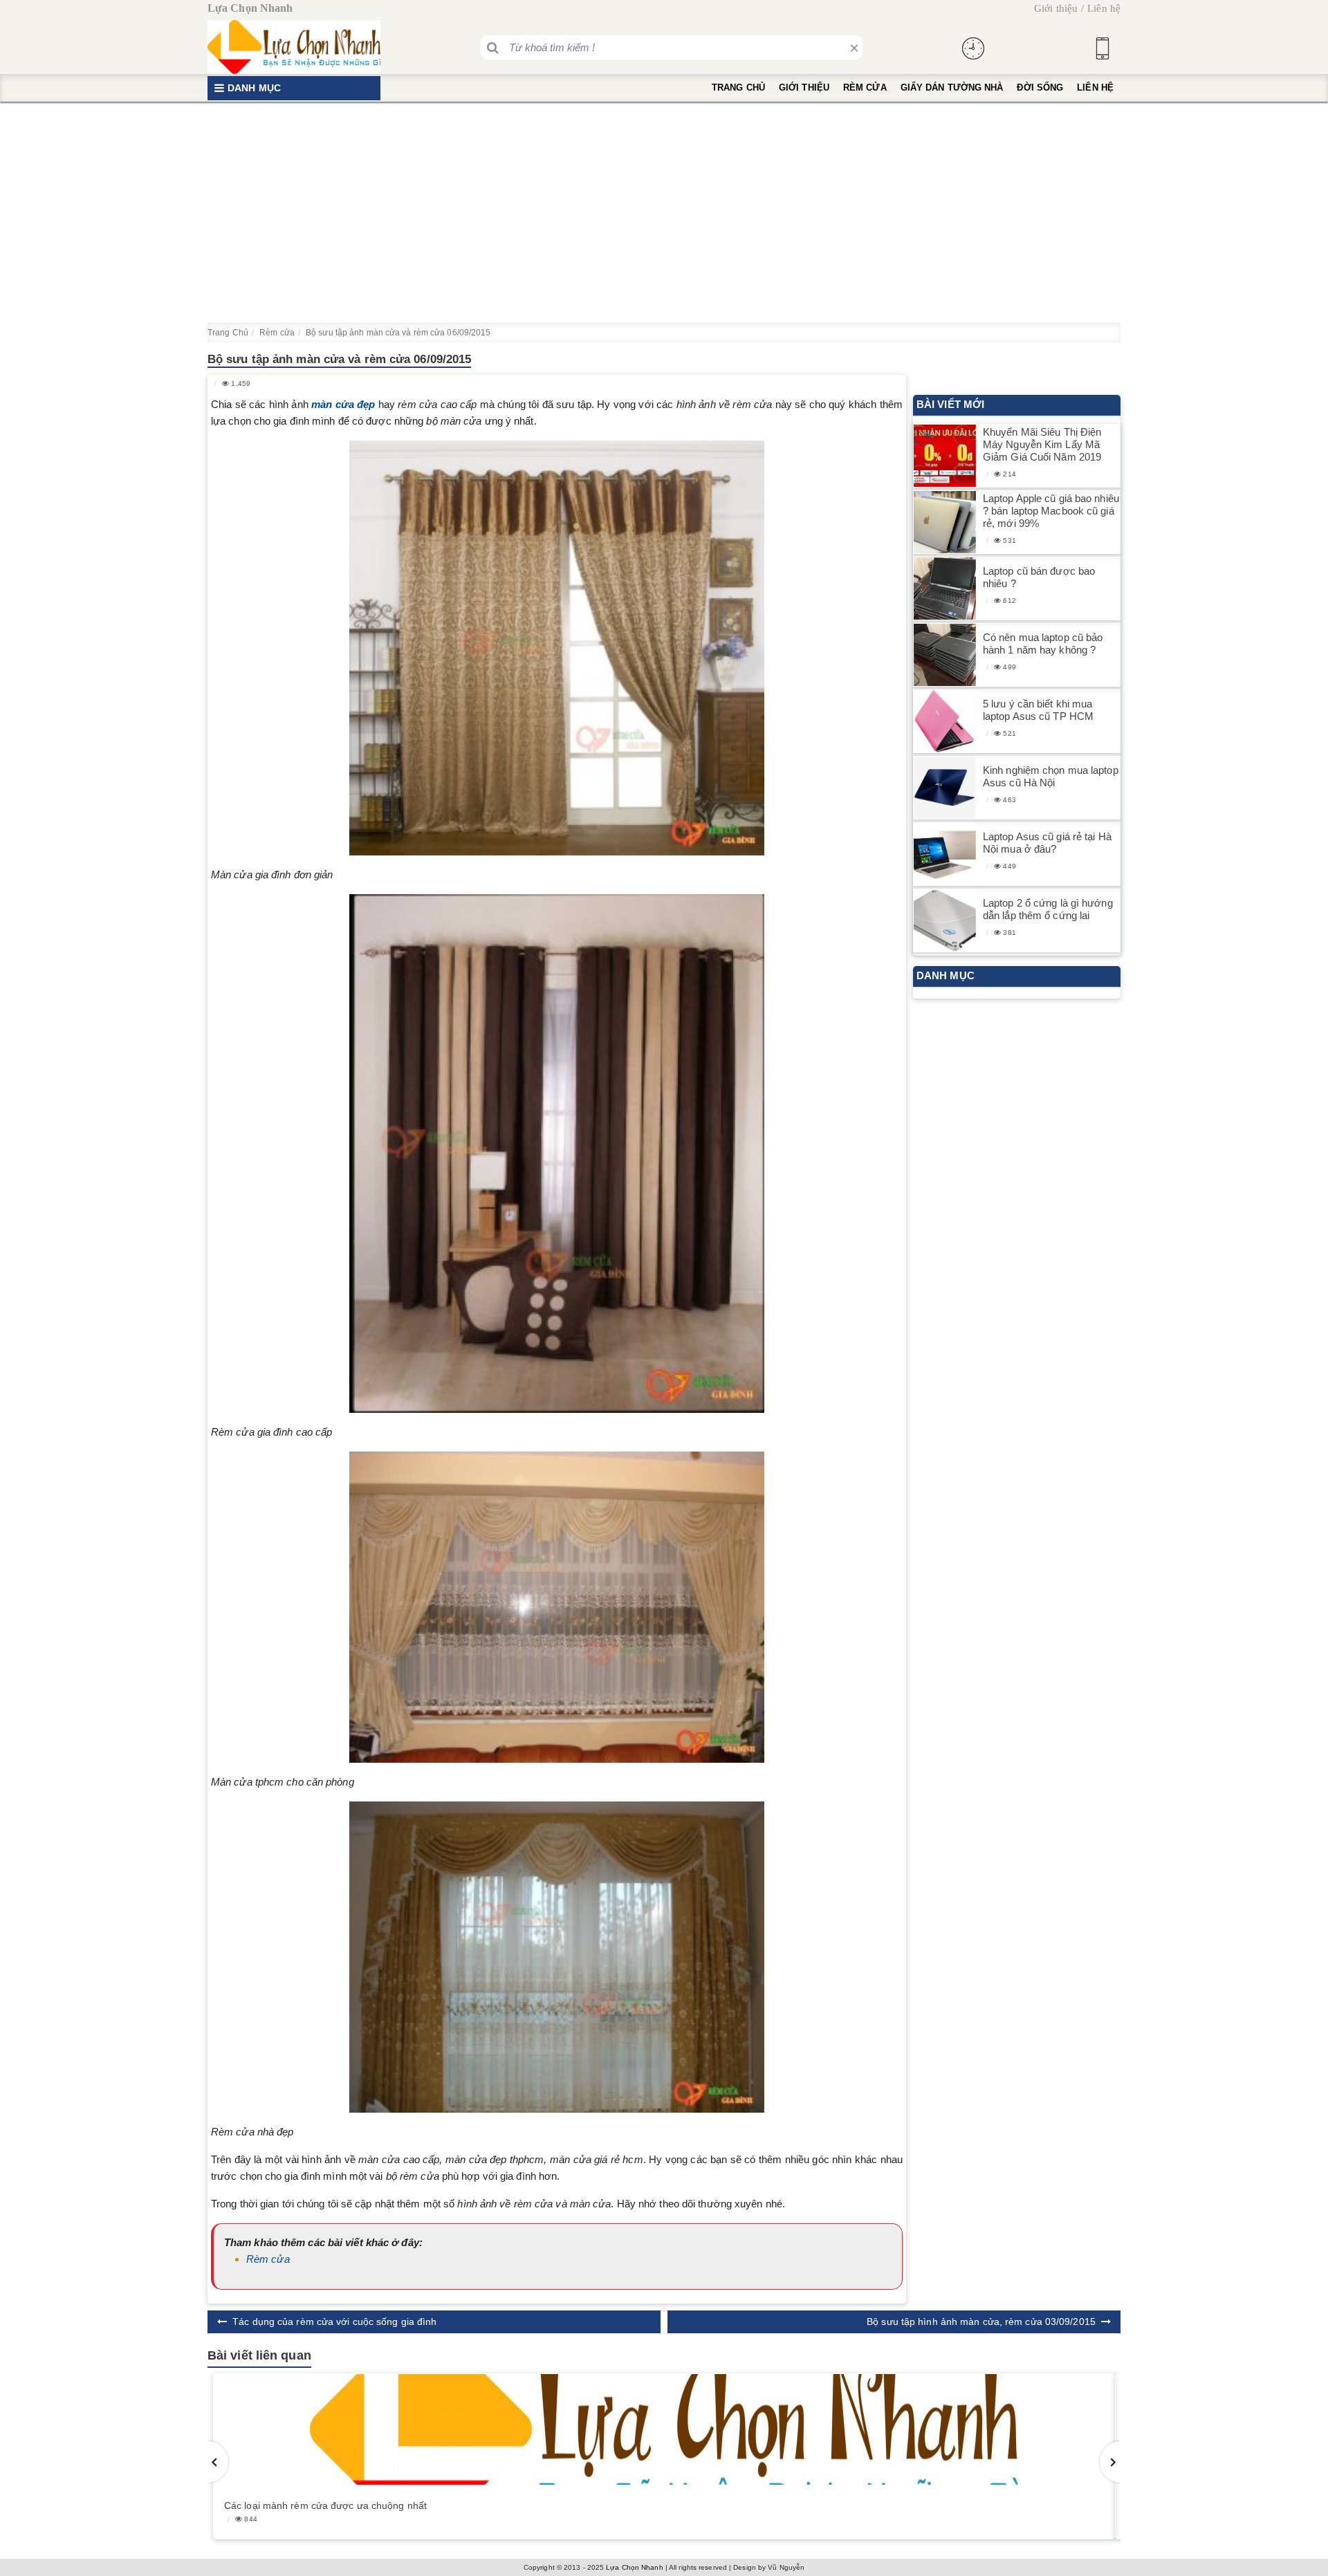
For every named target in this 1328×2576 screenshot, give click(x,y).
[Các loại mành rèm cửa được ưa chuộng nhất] (664, 2429)
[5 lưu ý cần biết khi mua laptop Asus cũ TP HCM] (945, 722)
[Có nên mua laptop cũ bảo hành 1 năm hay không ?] (945, 655)
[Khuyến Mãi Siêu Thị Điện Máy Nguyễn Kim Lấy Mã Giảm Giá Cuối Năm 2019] (945, 456)
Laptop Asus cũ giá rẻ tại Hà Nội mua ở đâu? (1047, 843)
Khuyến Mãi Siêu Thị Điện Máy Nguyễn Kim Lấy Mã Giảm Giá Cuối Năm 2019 (1042, 444)
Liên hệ (1104, 8)
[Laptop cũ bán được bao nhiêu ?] (945, 589)
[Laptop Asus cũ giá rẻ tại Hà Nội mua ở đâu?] (945, 854)
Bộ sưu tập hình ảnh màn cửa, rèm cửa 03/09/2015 (981, 2322)
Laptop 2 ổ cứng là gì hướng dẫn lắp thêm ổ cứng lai (1048, 909)
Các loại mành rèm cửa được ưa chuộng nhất (325, 2505)
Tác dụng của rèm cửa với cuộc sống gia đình (334, 2322)
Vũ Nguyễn (786, 2567)
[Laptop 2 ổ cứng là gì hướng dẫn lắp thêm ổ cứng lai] (945, 921)
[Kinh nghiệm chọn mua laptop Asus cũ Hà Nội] (945, 788)
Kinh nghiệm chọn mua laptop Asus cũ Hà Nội (1051, 776)
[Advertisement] (664, 212)
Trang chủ (738, 87)
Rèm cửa (865, 87)
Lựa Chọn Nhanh (634, 2567)
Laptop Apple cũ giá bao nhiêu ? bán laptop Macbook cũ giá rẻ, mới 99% (1051, 511)
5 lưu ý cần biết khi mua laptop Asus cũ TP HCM (1038, 710)
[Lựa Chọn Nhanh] (294, 47)
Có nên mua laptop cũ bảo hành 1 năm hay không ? (1043, 643)
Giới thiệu (1056, 8)
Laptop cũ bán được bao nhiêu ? (1039, 577)
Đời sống (1040, 87)
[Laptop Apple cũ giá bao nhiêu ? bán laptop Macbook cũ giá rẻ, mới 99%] (945, 522)
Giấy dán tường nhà (952, 87)
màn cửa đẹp (343, 404)
